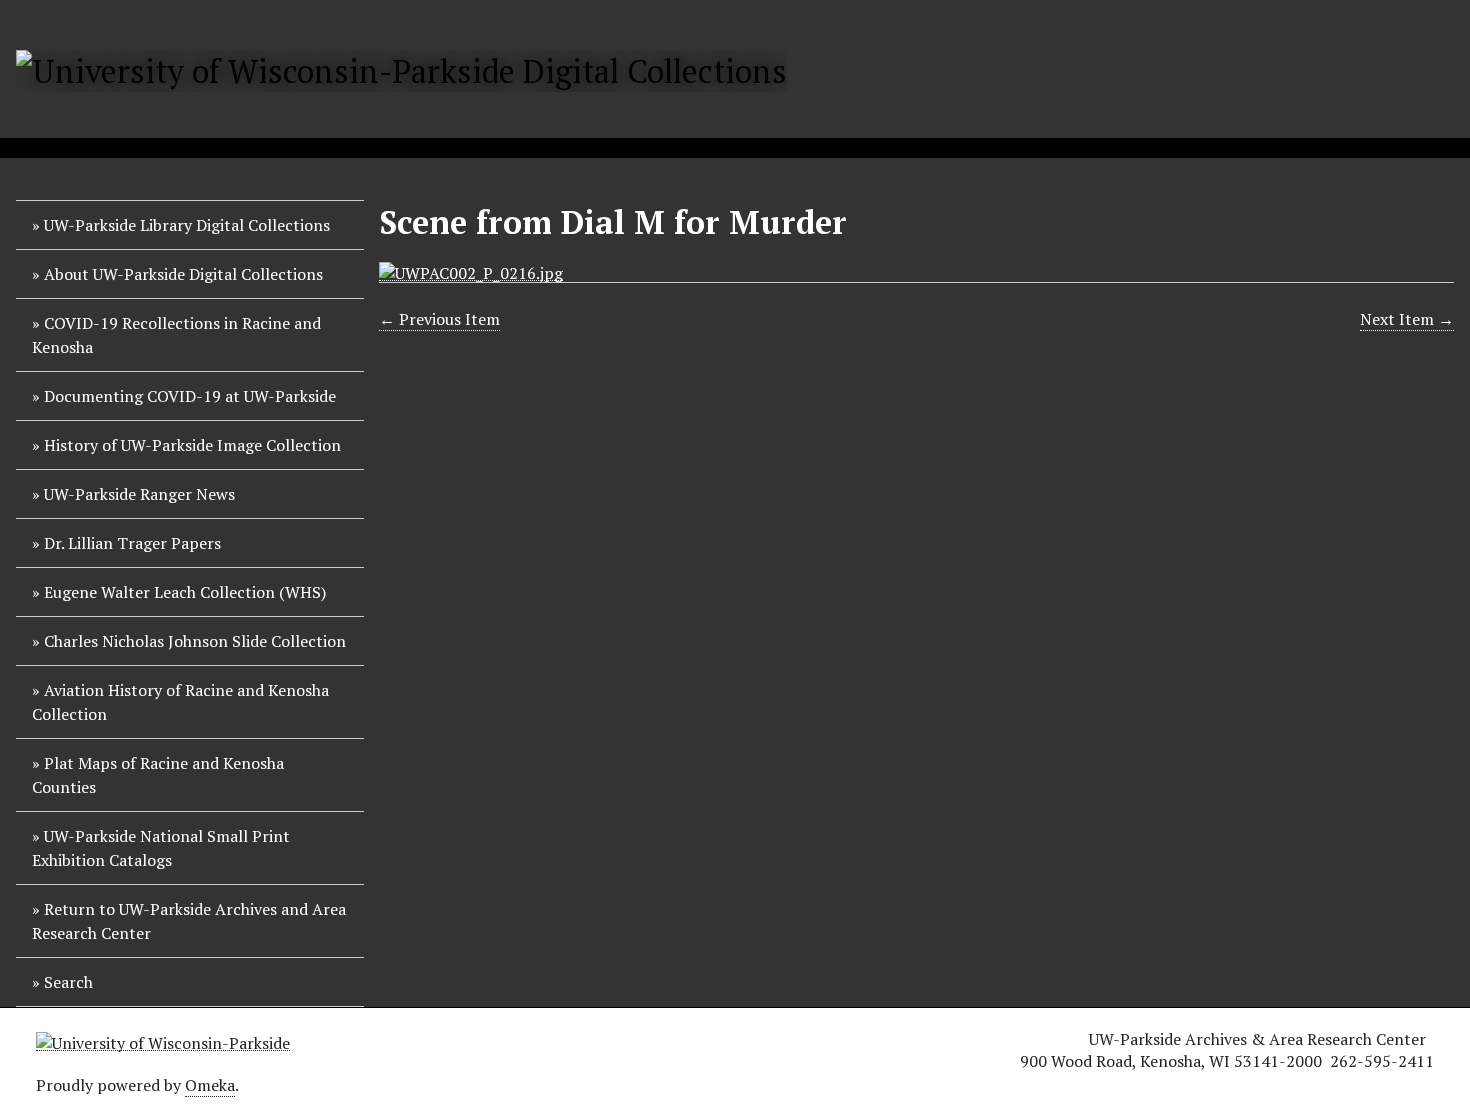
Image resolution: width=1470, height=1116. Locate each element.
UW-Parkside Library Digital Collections (187, 225)
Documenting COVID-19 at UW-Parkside (190, 396)
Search (68, 982)
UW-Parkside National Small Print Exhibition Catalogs (161, 848)
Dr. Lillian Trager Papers (132, 543)
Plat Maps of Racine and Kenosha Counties (158, 775)
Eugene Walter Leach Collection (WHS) (185, 592)
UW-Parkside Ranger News (139, 494)
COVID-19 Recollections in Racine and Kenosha (176, 335)
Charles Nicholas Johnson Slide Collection (195, 641)
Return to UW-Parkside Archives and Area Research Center (189, 921)
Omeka (210, 1085)
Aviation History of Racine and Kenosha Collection (180, 702)
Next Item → (1407, 319)
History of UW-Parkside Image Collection (192, 445)
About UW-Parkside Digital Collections (183, 274)
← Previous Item (439, 319)
